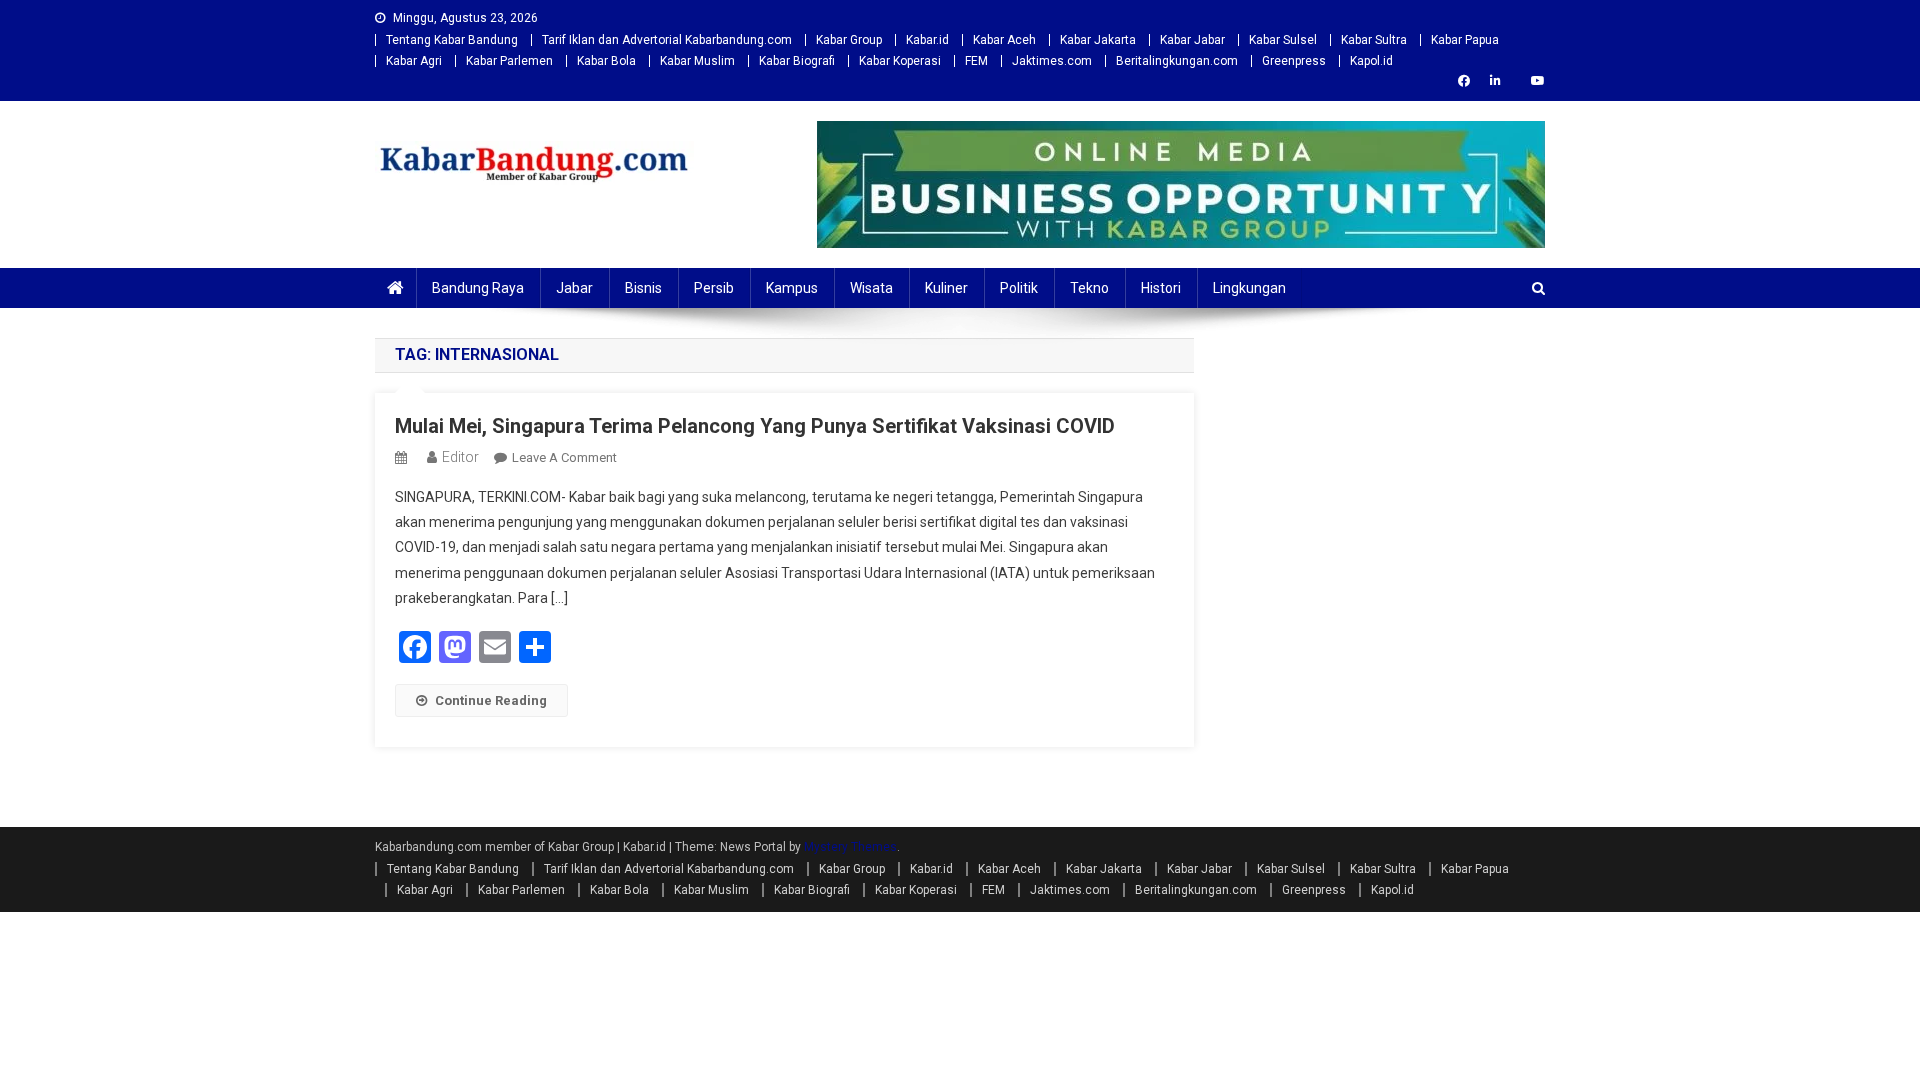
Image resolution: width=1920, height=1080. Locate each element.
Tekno (1089, 288)
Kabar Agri (414, 61)
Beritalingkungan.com (1177, 61)
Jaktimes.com (1052, 61)
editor (460, 457)
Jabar (574, 288)
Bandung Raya (478, 288)
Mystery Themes (850, 847)
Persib (714, 288)
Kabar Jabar (1192, 40)
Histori (1161, 288)
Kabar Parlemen (509, 61)
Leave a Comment (564, 457)
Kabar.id (927, 40)
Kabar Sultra (1374, 40)
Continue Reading (491, 700)
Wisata (871, 288)
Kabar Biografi (797, 61)
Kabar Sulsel (1283, 40)
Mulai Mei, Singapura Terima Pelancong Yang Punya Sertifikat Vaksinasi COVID (755, 426)
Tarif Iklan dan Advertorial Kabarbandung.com (667, 40)
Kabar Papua (1465, 40)
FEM (976, 61)
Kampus (792, 288)
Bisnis (643, 288)
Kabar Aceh (1004, 40)
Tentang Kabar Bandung (452, 40)
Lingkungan (1249, 288)
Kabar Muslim (697, 61)
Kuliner (946, 288)
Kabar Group (849, 40)
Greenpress (1294, 61)
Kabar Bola (606, 61)
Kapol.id (1371, 61)
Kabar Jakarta (1098, 40)
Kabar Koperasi (900, 61)
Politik (1019, 288)
